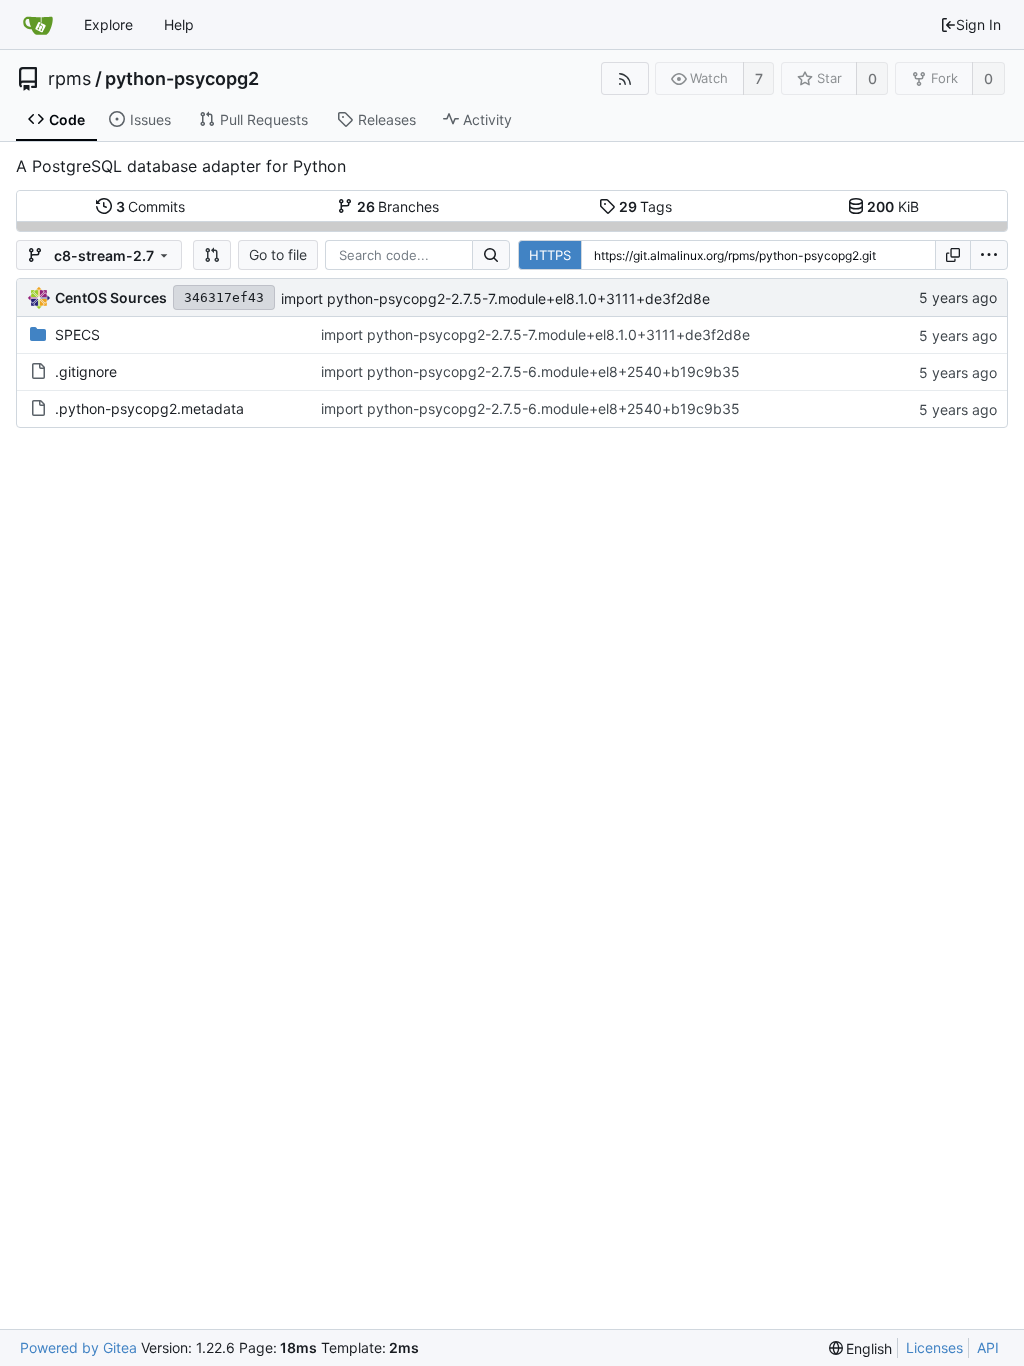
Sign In (978, 24)
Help (179, 24)
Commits (151, 206)
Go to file (278, 254)
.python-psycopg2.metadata (149, 408)
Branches (398, 206)
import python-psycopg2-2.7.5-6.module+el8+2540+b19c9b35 (530, 371)
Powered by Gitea (78, 1347)
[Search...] (491, 255)
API (988, 1347)
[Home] (38, 25)
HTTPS (550, 255)
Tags (646, 206)
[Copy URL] (953, 255)
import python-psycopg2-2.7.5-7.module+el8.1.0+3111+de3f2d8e (495, 298)
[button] (212, 255)
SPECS (77, 334)
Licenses (934, 1347)
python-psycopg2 (182, 79)
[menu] (989, 255)
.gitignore (86, 371)
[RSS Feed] (624, 78)
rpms (69, 79)
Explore (108, 24)
